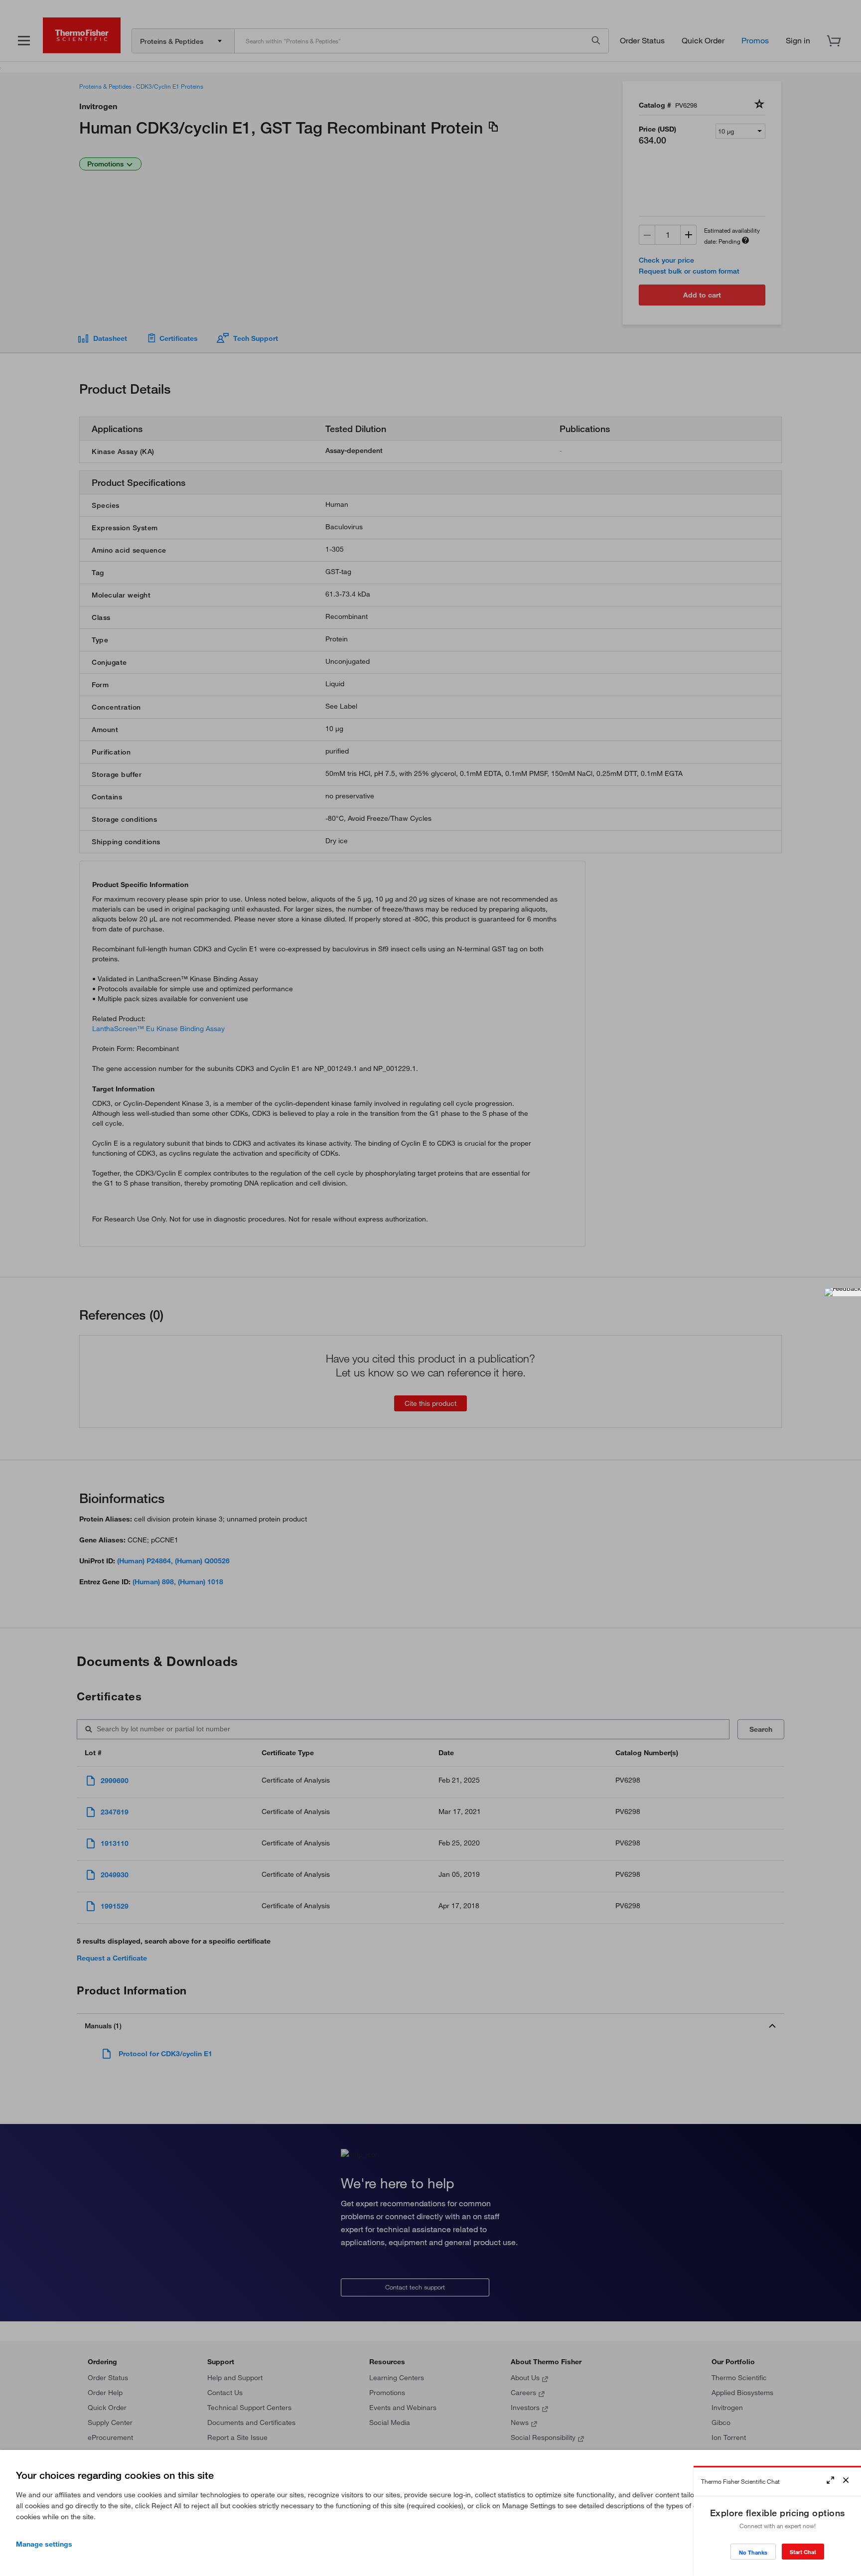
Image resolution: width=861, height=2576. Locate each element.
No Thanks (753, 2552)
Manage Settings (44, 2544)
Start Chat (803, 2552)
